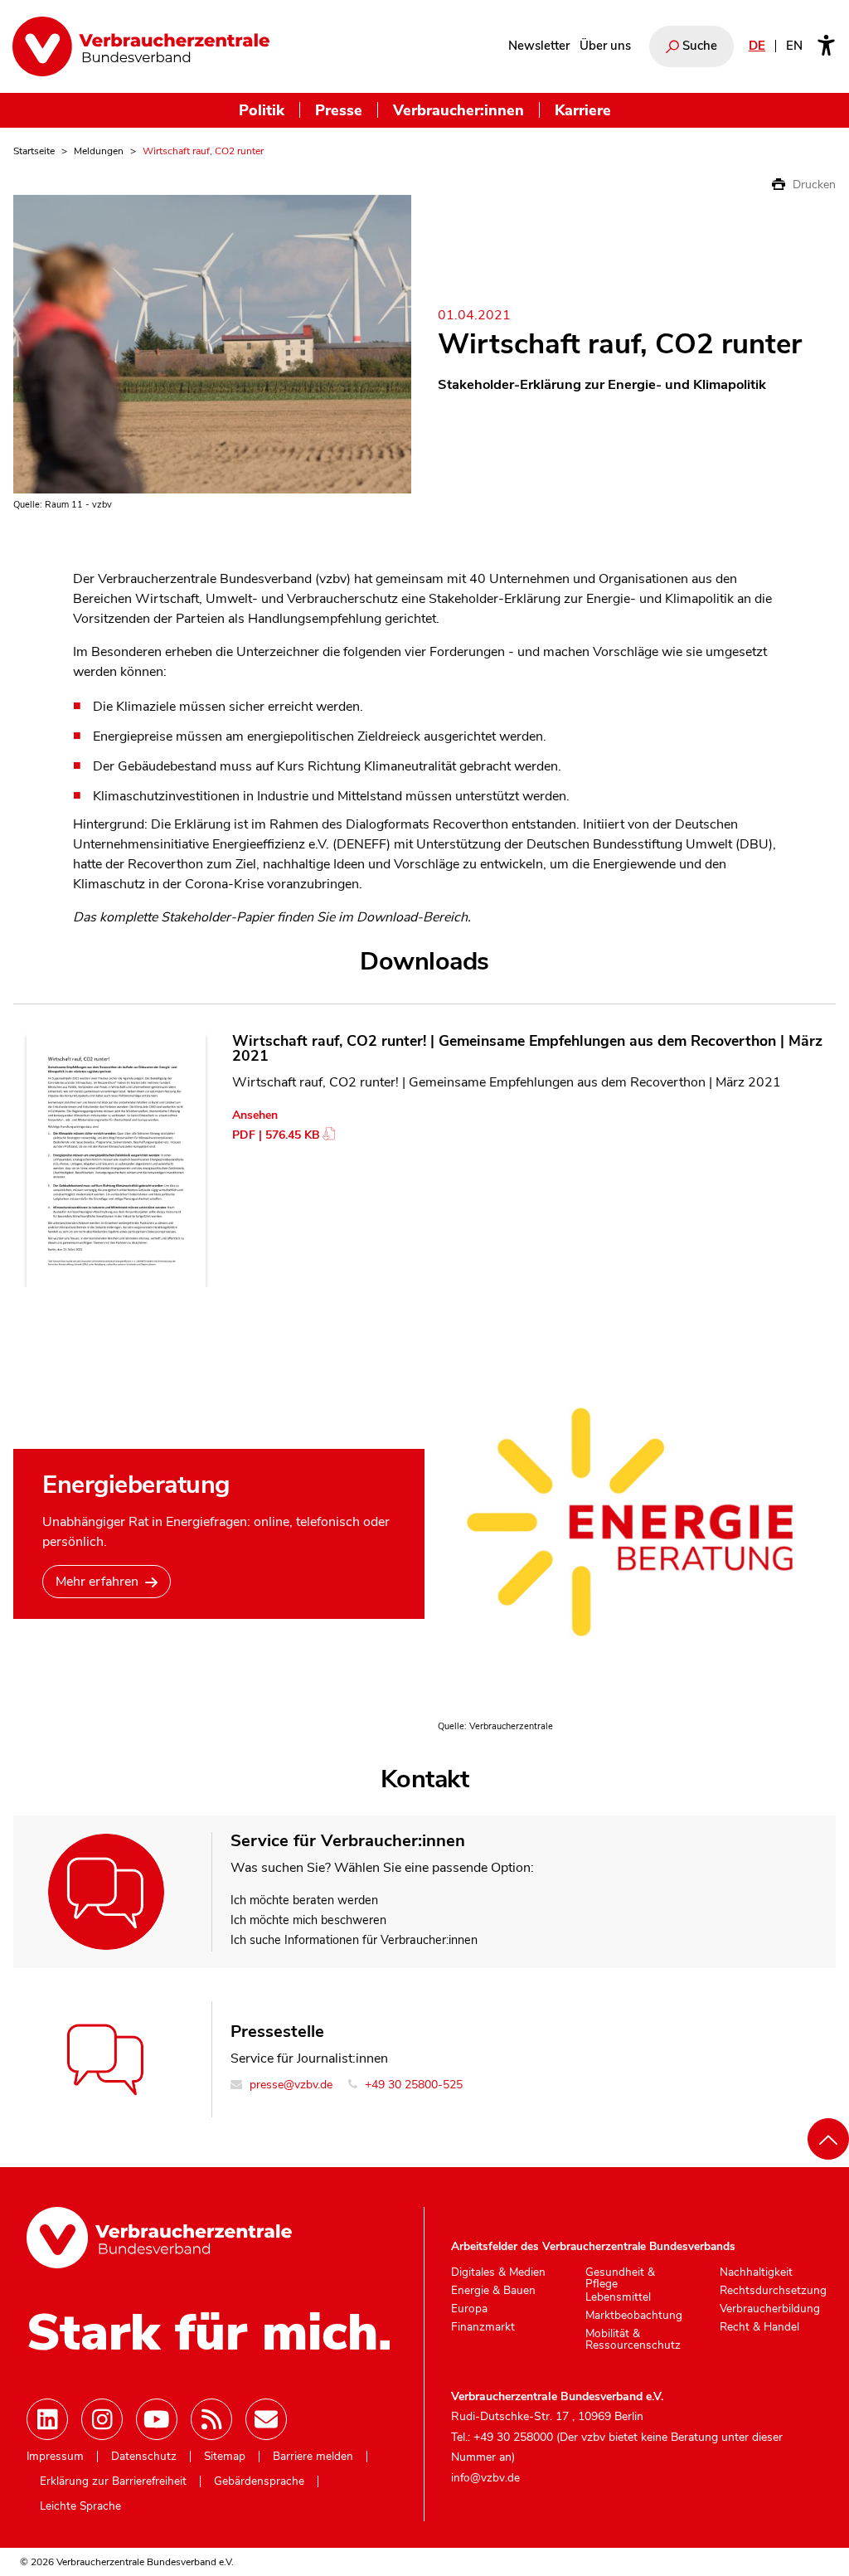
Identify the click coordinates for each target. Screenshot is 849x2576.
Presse (339, 110)
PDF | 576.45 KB (276, 1135)
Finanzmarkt (483, 2327)
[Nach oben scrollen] (828, 2139)
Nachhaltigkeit (756, 2272)
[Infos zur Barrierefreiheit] (826, 46)
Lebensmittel (618, 2297)
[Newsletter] (266, 2419)
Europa (469, 2309)
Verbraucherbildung (770, 2309)
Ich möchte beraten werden (304, 1900)
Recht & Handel (759, 2327)
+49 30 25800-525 (412, 2085)
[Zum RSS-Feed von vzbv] (211, 2419)
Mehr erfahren (97, 1582)
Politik (262, 110)
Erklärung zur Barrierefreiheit (113, 2481)
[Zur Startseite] (141, 46)
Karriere (583, 110)
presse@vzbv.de (289, 2085)
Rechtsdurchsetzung (773, 2291)
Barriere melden (313, 2457)
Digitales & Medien (498, 2272)
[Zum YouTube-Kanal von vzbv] (157, 2419)
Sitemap (225, 2457)
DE (757, 46)
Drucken (813, 185)
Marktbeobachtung (634, 2316)
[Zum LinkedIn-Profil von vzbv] (47, 2419)
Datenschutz (144, 2457)
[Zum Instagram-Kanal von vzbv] (102, 2419)
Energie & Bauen (493, 2291)
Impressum (55, 2457)
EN (794, 46)
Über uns (605, 46)
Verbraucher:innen (458, 110)
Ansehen (255, 1115)
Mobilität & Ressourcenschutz (633, 2339)
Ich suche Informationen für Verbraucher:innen (354, 1940)
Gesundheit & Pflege (620, 2278)
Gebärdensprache (259, 2481)
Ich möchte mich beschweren (308, 1920)
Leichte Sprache (80, 2506)
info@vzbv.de (485, 2478)
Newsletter (539, 46)
